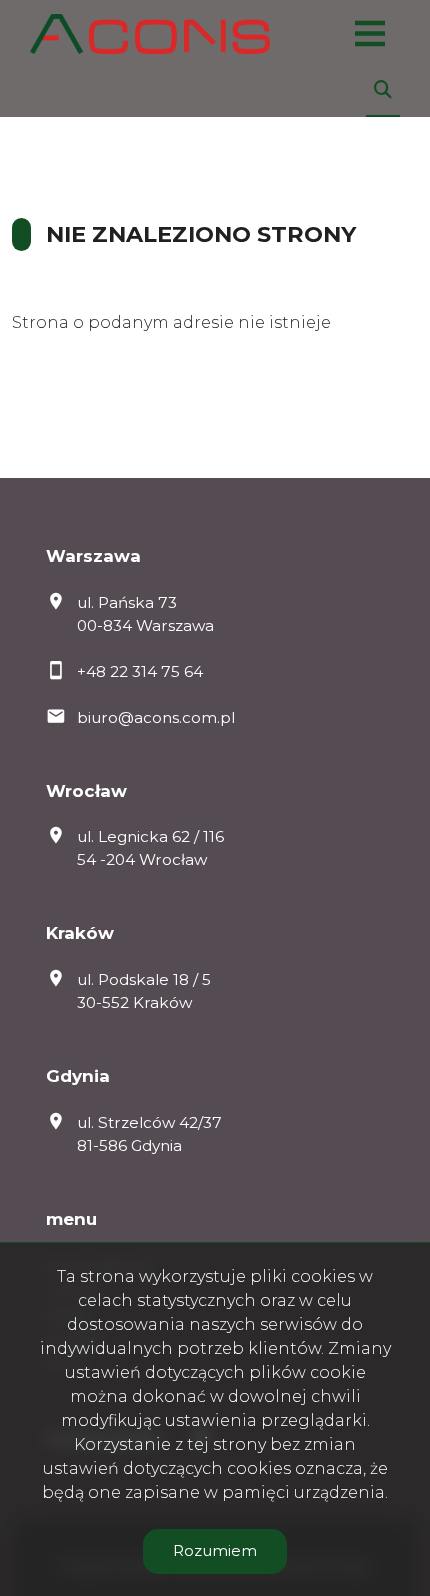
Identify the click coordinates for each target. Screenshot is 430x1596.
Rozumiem (215, 1550)
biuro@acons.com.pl (156, 717)
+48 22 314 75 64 (140, 671)
